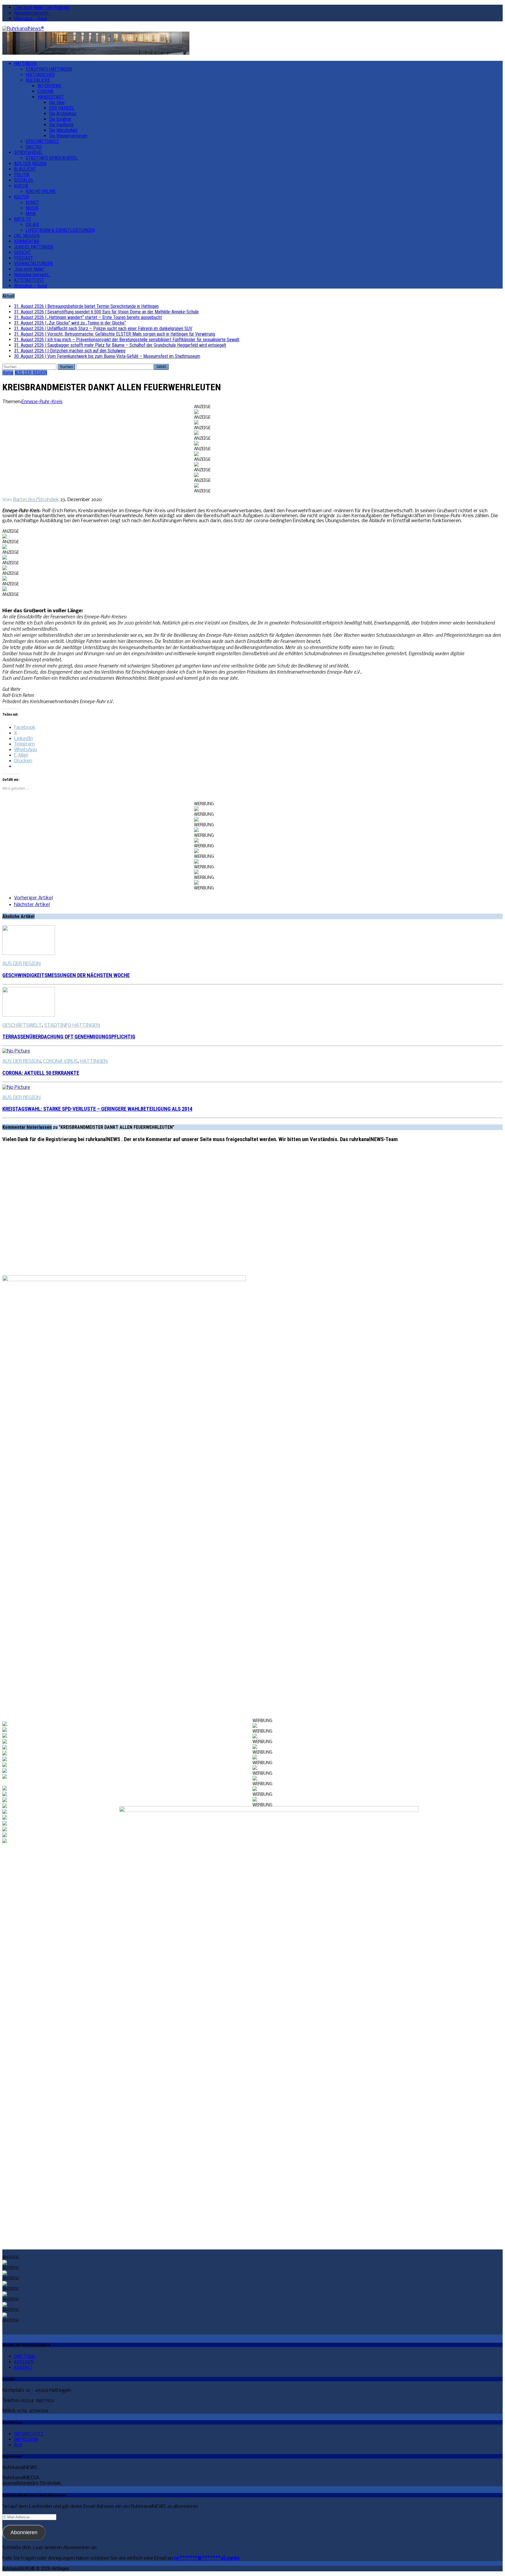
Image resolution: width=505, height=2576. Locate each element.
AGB (18, 2445)
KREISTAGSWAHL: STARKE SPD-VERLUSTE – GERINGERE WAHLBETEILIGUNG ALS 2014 (97, 1109)
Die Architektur (63, 114)
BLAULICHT (25, 169)
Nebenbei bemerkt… (32, 13)
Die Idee (57, 102)
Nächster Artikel (32, 905)
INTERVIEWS (49, 86)
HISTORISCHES (40, 75)
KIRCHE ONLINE (41, 191)
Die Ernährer (60, 119)
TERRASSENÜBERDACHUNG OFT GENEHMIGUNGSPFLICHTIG (69, 1037)
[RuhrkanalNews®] (252, 29)
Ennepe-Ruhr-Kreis (42, 402)
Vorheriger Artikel (33, 898)
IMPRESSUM (26, 2439)
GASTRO (34, 147)
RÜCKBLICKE (38, 80)
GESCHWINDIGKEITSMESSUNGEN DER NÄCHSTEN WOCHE (66, 975)
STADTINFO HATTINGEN (49, 69)
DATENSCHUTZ (29, 2434)
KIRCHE (21, 186)
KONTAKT (23, 2367)
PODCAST (24, 258)
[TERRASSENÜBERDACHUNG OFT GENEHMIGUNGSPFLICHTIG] (29, 1015)
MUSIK (32, 208)
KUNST (32, 202)
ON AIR (32, 225)
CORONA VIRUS (60, 1061)
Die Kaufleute (61, 125)
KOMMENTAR (27, 241)
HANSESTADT (51, 97)
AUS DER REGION (30, 164)
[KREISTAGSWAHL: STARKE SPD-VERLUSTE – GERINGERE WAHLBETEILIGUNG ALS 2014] (16, 1087)
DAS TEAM (24, 2356)
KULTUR (21, 197)
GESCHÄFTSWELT (43, 141)
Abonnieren (24, 2532)
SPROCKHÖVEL (28, 152)
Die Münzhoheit (63, 130)
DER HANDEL (62, 108)
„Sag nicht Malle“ (29, 269)
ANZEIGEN (24, 2362)
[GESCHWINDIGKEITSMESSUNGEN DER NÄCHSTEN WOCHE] (29, 954)
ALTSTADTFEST (29, 280)
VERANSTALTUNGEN (33, 264)
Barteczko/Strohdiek (36, 500)
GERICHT (23, 252)
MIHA (31, 214)
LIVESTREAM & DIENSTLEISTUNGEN (60, 230)
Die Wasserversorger (68, 136)
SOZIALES (24, 180)
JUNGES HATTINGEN (34, 247)
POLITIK (22, 175)
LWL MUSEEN (27, 236)
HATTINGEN (25, 64)
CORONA (45, 91)
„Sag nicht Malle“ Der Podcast (42, 7)
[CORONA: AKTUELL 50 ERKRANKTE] (16, 1051)
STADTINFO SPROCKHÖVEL (52, 158)
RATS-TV (23, 219)
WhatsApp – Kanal (31, 19)
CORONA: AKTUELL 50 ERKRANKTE (41, 1073)
